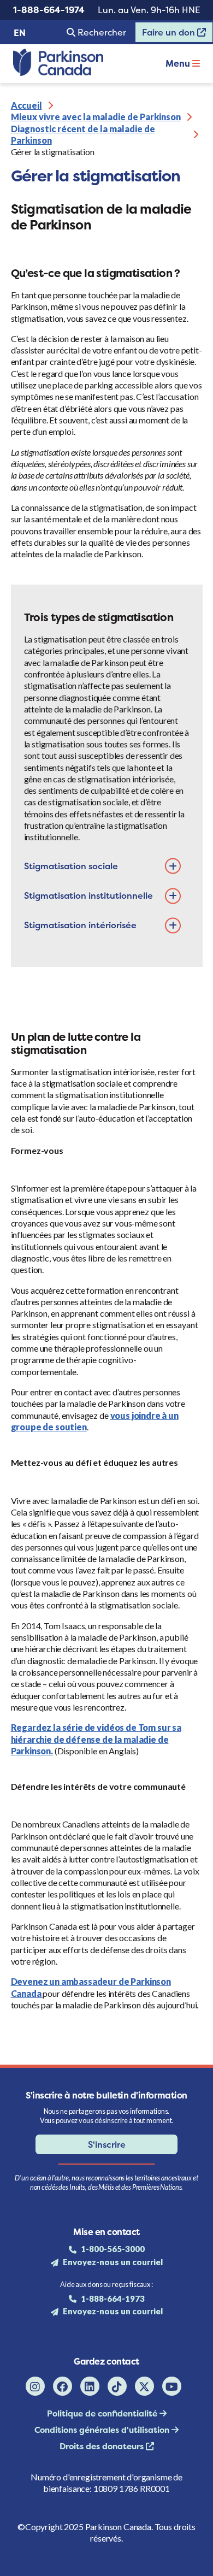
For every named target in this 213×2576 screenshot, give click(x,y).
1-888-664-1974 (49, 10)
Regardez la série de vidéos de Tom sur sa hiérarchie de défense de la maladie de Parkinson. (96, 1739)
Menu (179, 63)
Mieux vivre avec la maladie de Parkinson (96, 117)
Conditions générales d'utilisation (103, 2430)
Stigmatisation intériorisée (80, 925)
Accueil (26, 105)
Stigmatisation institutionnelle (88, 895)
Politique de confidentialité (103, 2413)
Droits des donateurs (103, 2446)
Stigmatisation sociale (71, 866)
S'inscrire (107, 2144)
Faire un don (166, 34)
